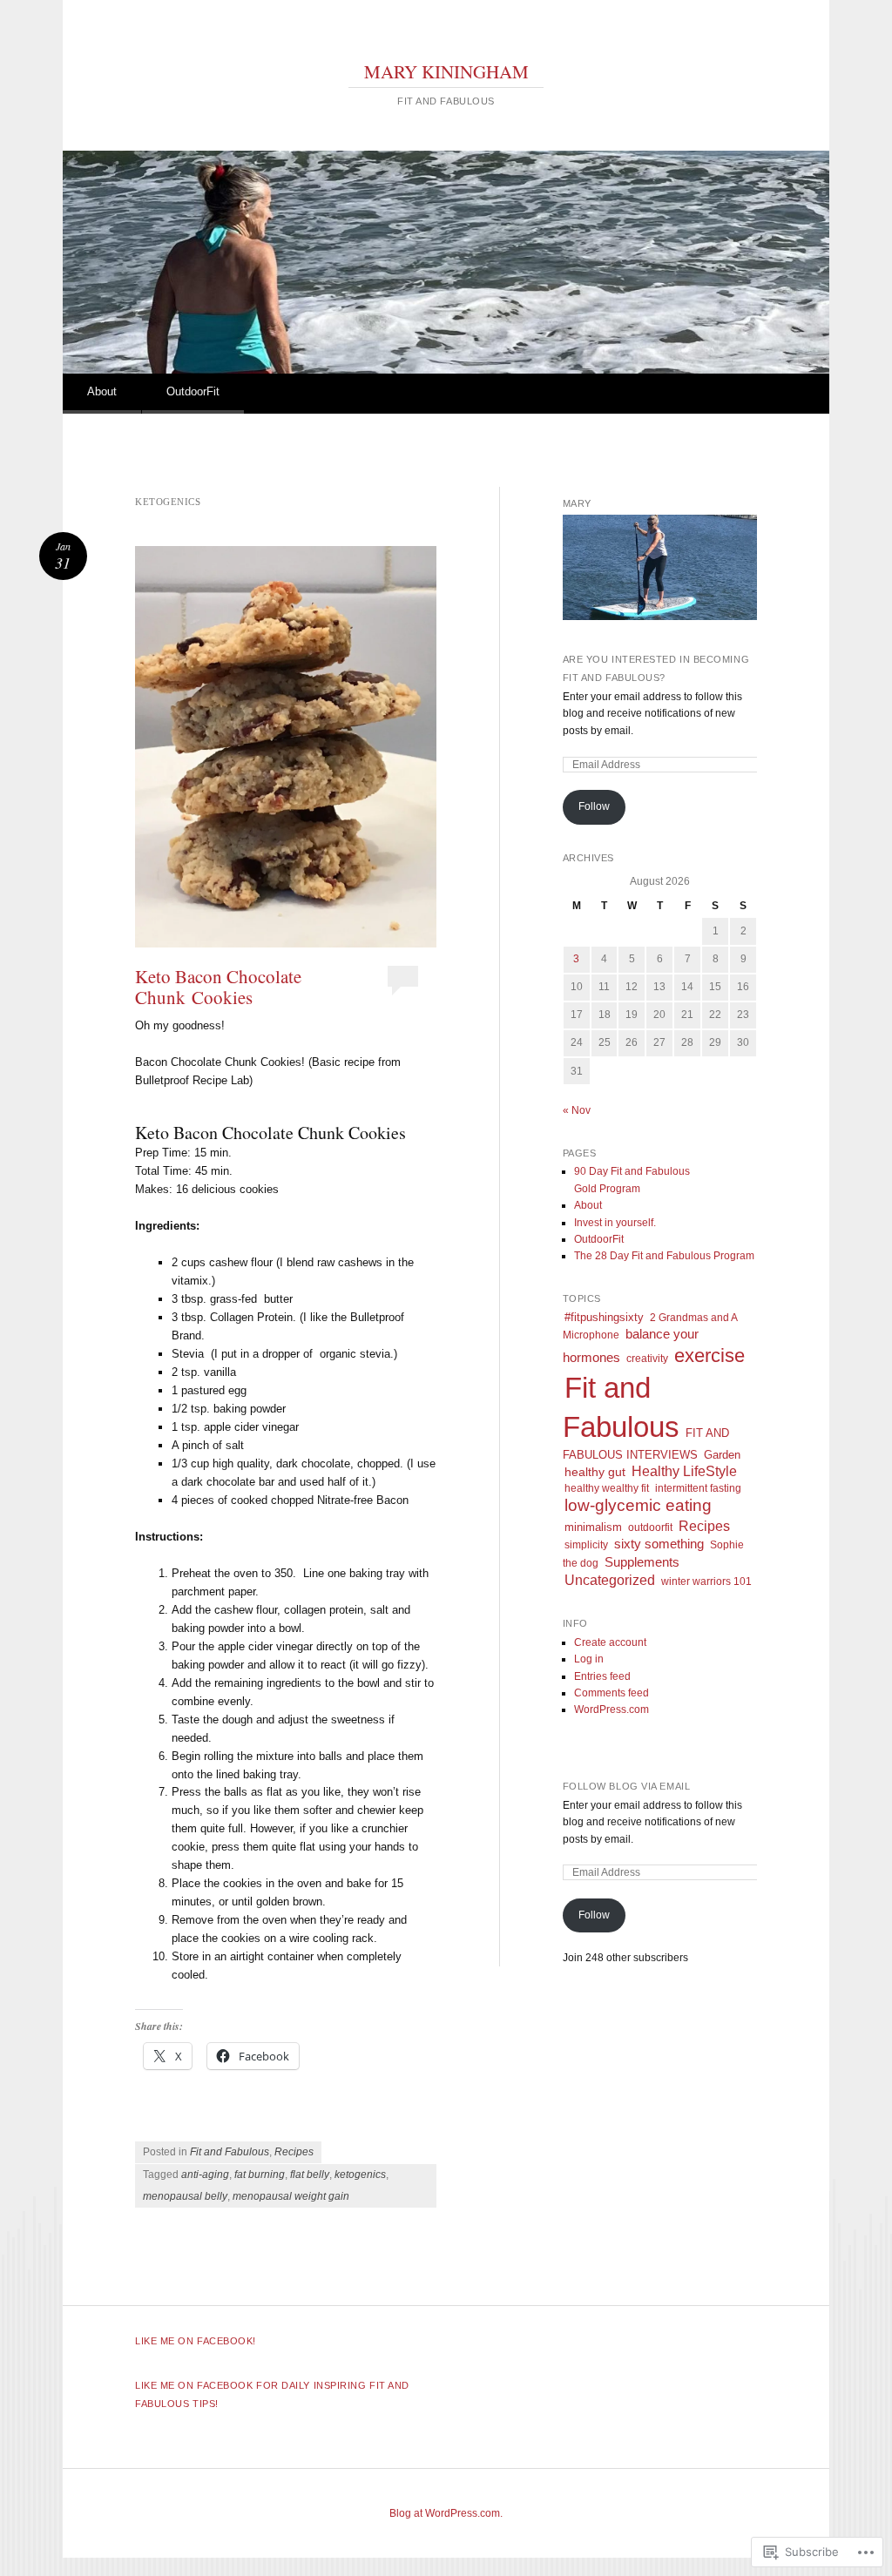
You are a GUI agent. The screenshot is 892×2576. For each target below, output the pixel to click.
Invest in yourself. (615, 1223)
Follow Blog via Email (627, 1786)
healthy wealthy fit (607, 1488)
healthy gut (595, 1472)
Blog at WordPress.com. (446, 2513)
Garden (722, 1455)
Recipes (294, 2152)
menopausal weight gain (291, 2196)
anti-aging (205, 2175)
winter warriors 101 (706, 1581)
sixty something (659, 1544)
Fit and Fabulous (230, 2152)
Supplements (642, 1562)
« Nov (577, 1110)
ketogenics (360, 2175)
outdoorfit (650, 1527)
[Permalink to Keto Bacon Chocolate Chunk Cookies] (286, 747)
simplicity (586, 1545)
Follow (594, 806)
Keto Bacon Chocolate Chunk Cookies (218, 987)
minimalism (593, 1527)
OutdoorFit (193, 391)
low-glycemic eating (638, 1505)
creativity (647, 1359)
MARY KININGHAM (446, 71)
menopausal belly (185, 2196)
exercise (710, 1355)
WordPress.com (612, 1709)
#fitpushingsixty (604, 1317)
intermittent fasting (698, 1488)
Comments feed (612, 1693)
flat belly (310, 2175)
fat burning (260, 2175)
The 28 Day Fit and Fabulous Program (664, 1256)
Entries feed (602, 1676)
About (102, 391)
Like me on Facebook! (196, 2341)
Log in (589, 1659)
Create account (610, 1642)
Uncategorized (610, 1580)
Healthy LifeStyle (684, 1471)
